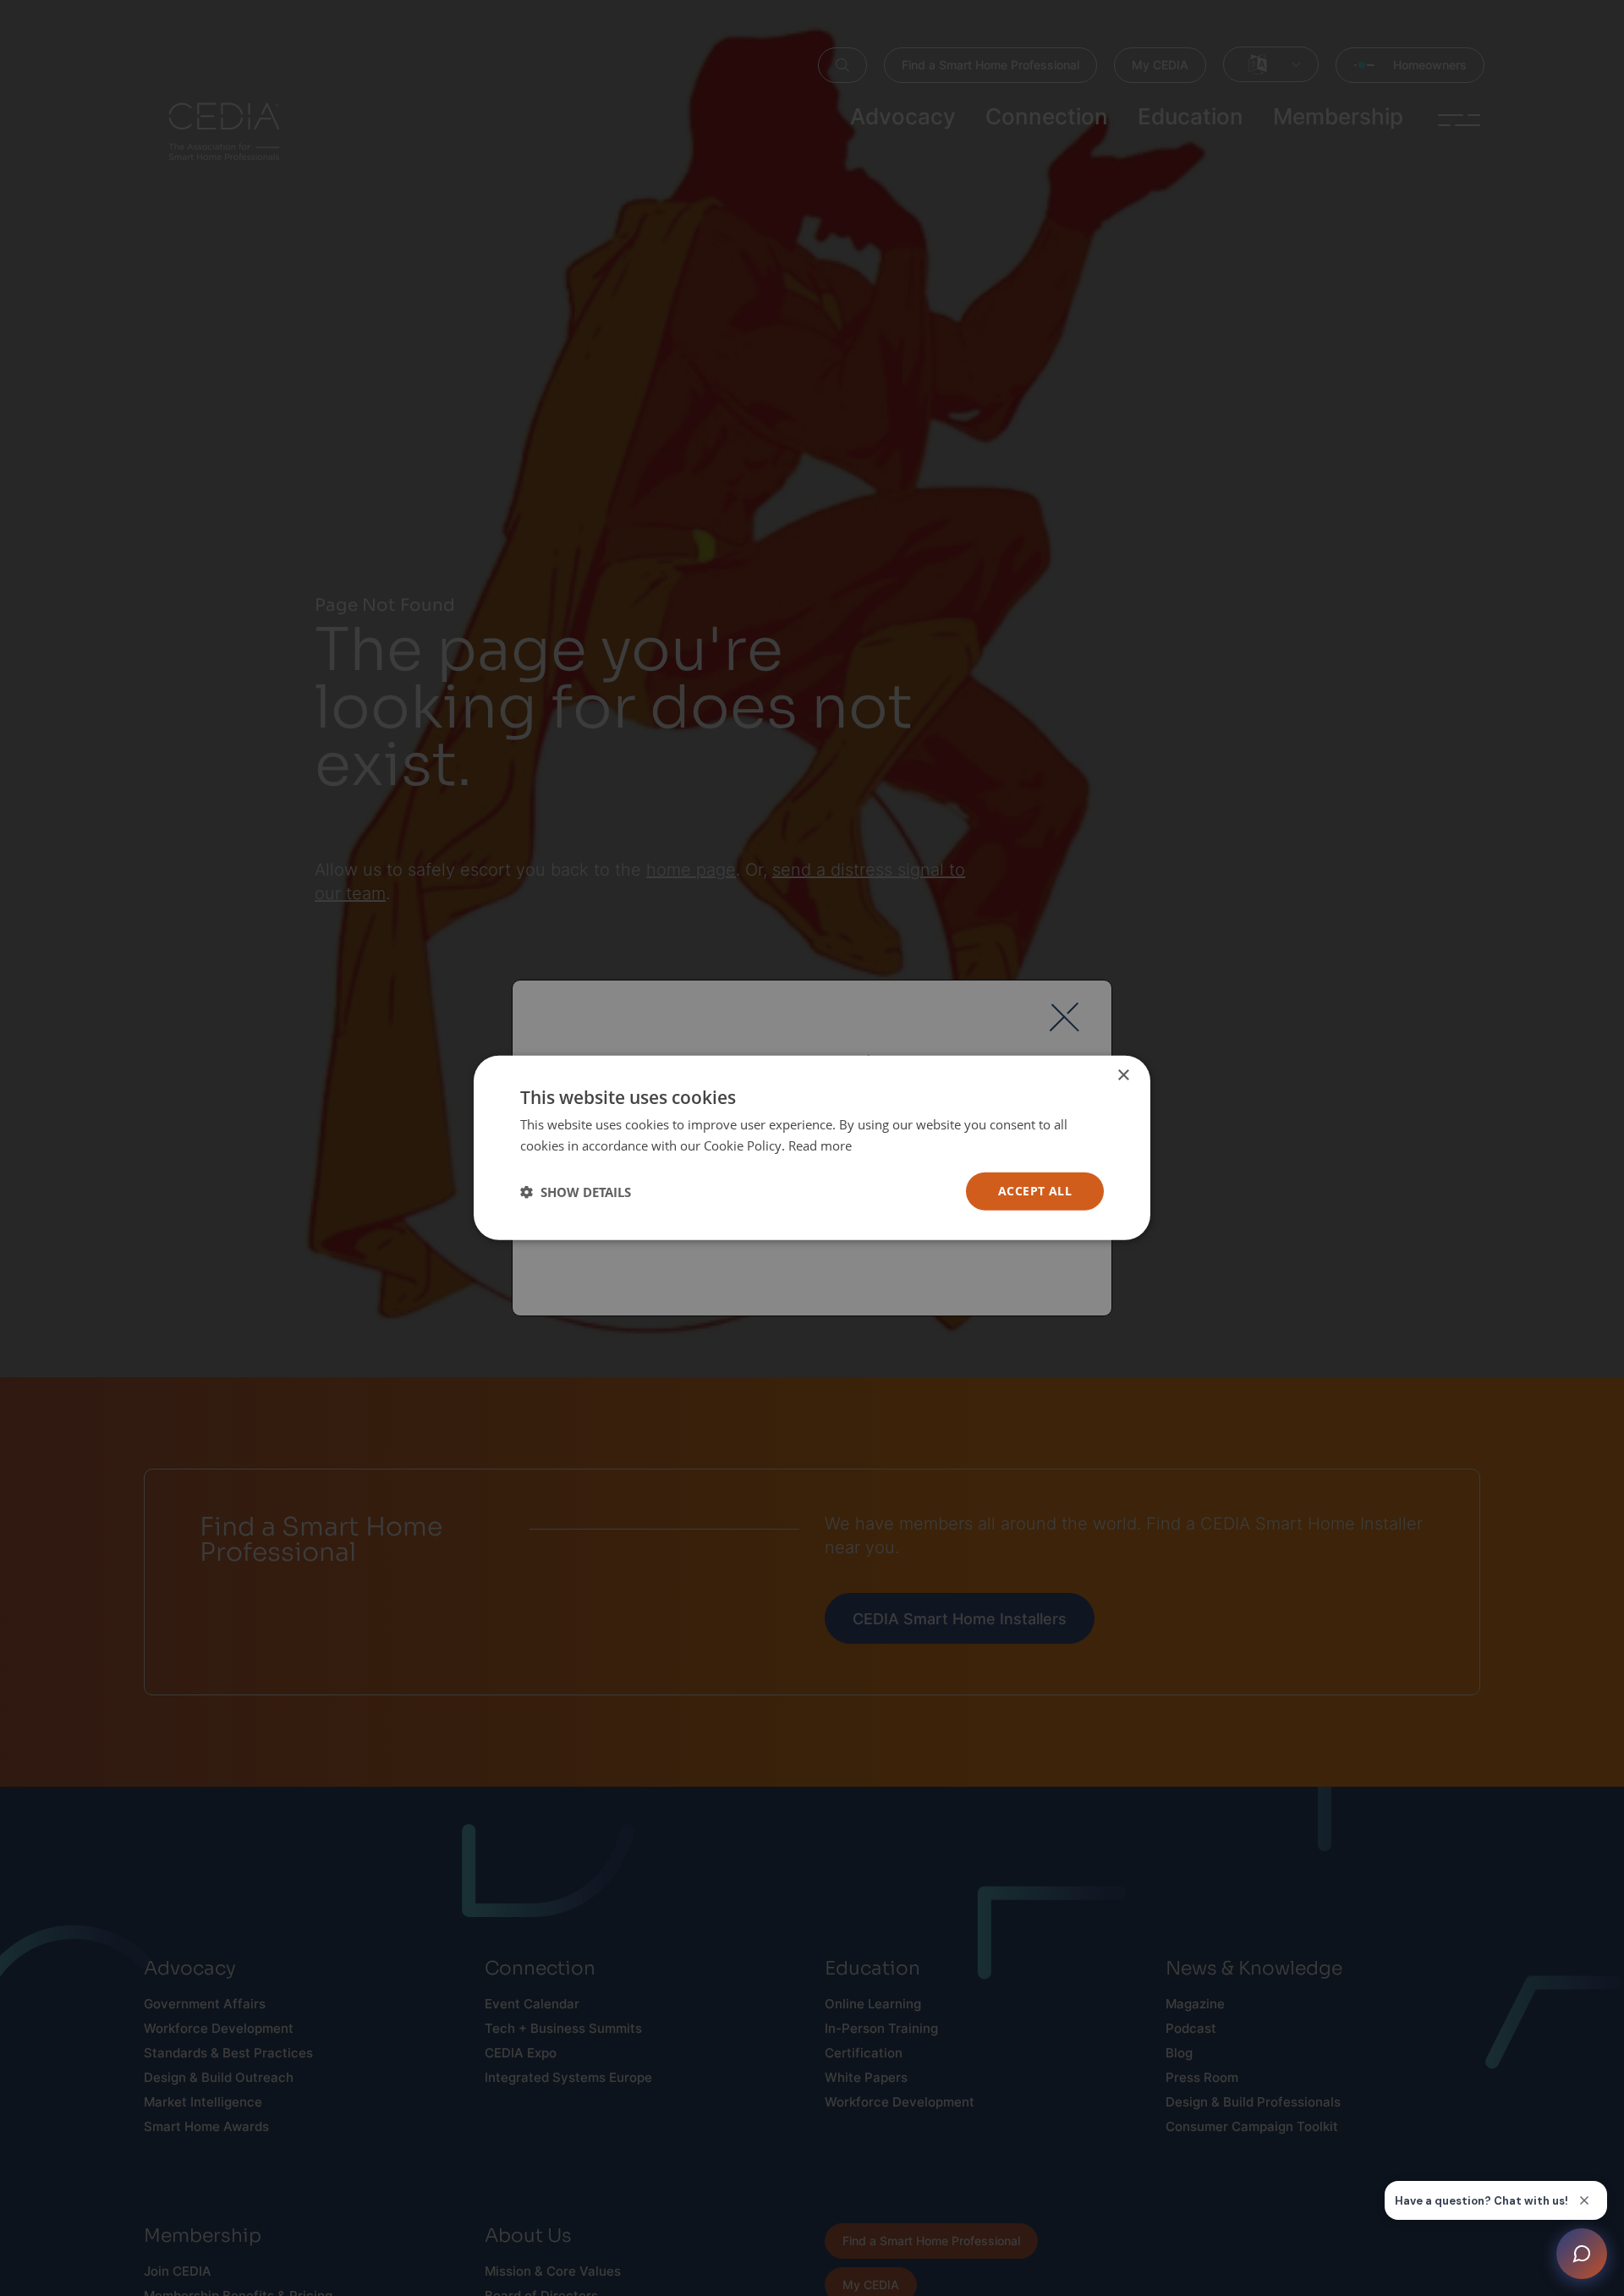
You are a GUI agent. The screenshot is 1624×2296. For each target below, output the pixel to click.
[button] (576, 1192)
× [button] (1123, 1076)
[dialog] (812, 1148)
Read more (820, 1145)
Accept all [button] (1035, 1192)
